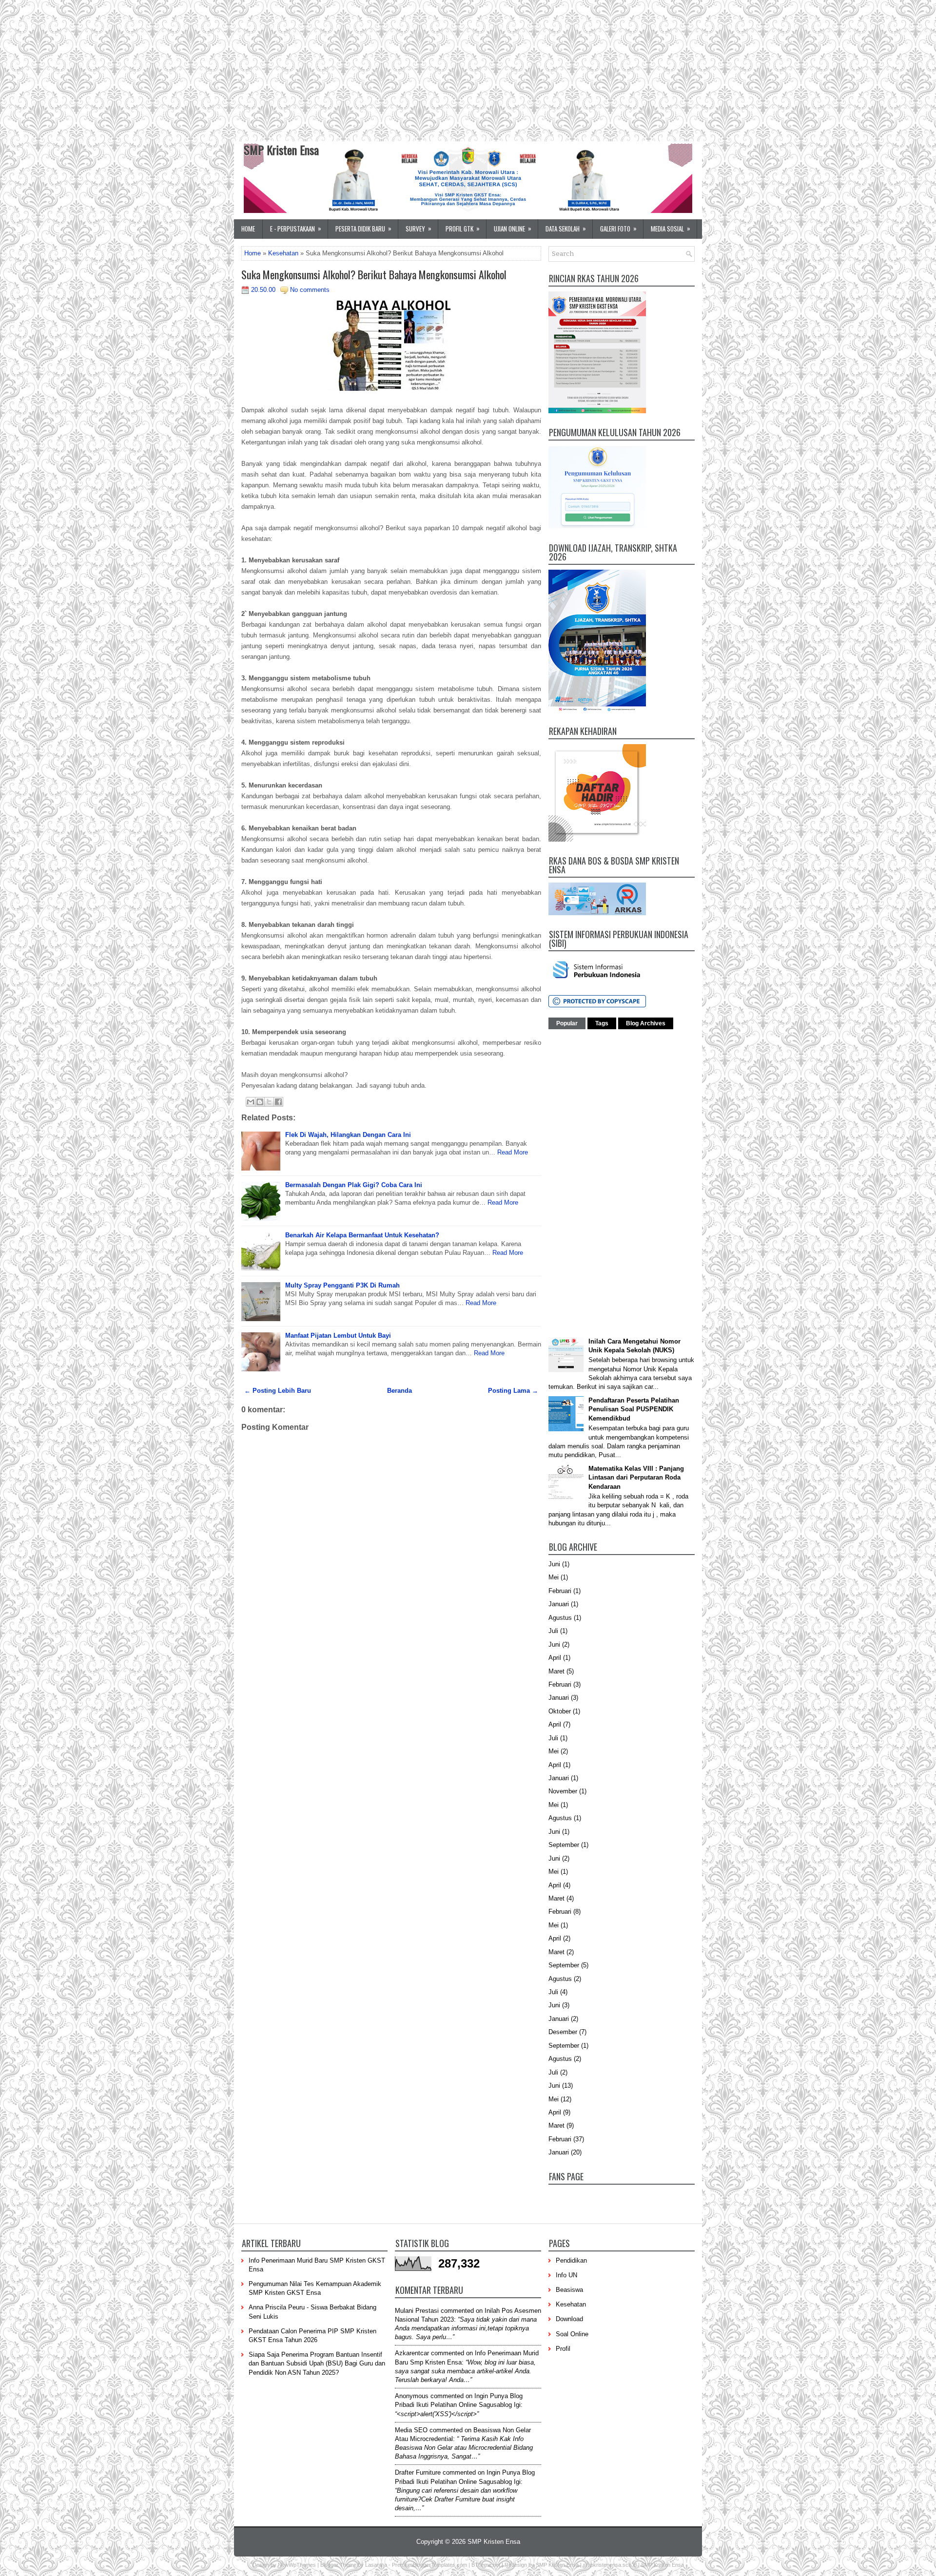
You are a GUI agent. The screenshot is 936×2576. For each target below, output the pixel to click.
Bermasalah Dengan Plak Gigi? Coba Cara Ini (354, 1185)
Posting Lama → (513, 1391)
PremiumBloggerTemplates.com (429, 2565)
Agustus (560, 1618)
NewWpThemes (297, 2565)
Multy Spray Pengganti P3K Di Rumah (342, 1285)
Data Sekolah (566, 228)
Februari (560, 1591)
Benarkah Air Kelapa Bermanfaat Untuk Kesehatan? (362, 1235)
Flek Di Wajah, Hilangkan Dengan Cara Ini (348, 1135)
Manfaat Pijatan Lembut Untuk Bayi (338, 1336)
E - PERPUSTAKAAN (296, 228)
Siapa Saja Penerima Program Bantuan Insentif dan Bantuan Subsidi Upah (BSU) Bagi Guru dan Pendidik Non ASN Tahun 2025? (317, 2363)
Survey (419, 228)
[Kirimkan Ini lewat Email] (251, 1102)
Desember (563, 2032)
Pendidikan (571, 2260)
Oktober (560, 1711)
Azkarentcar (412, 2353)
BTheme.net (486, 2565)
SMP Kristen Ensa (281, 150)
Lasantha (376, 2565)
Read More (513, 1152)
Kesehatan (283, 253)
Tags (602, 1023)
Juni (554, 1564)
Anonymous (412, 2396)
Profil (563, 2349)
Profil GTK (463, 228)
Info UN (566, 2275)
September (564, 1845)
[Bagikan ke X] (269, 1102)
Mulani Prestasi (417, 2311)
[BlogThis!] (260, 1102)
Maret (556, 1671)
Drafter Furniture (418, 2472)
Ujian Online (513, 228)
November (563, 1791)
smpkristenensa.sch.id (610, 2565)
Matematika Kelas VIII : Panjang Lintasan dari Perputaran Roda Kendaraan (636, 1477)
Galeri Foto (618, 228)
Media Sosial (671, 228)
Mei (554, 1577)
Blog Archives (646, 1023)
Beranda (400, 1391)
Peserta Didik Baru (363, 228)
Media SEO (411, 2430)
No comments (310, 290)
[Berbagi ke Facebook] (278, 1102)
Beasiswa (569, 2290)
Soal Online (572, 2334)
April (555, 1658)
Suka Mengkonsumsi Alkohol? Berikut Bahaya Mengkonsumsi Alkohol (374, 274)
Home (248, 229)
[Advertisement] (292, 68)
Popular (567, 1023)
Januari (559, 1604)
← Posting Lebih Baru (278, 1391)
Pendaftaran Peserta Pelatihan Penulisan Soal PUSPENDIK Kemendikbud (634, 1409)
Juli (553, 1631)
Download (569, 2319)
